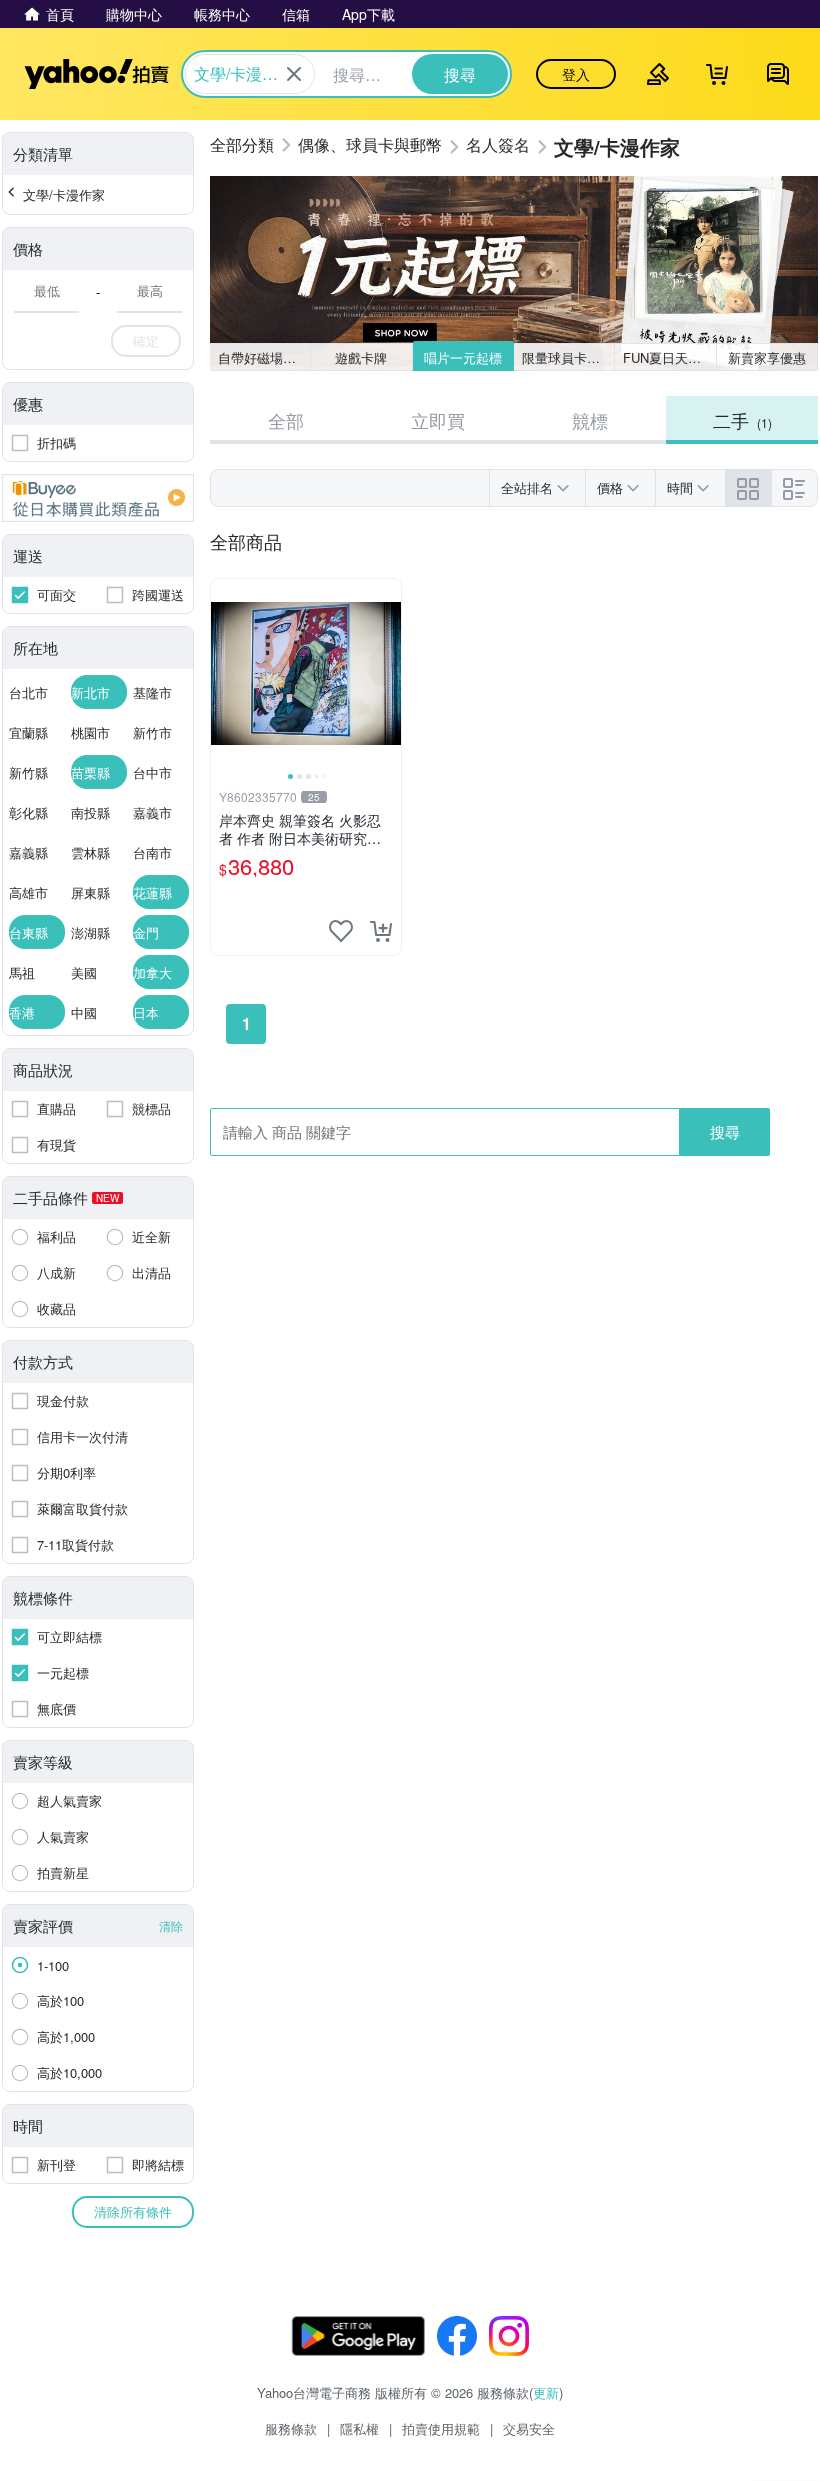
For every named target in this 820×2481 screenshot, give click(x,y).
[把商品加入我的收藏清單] (341, 931)
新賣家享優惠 (767, 357)
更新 (546, 2392)
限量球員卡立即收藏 (568, 357)
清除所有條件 (133, 2211)
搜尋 (725, 1131)
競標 (590, 420)
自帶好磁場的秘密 (264, 357)
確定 (146, 340)
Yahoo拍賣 (96, 74)
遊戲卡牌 (361, 357)
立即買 (438, 420)
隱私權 (359, 2428)
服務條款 (291, 2428)
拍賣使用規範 (441, 2428)
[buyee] (98, 498)
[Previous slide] (224, 674)
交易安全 (529, 2428)
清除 (171, 1925)
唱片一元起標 (463, 357)
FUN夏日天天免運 (669, 357)
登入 (576, 74)
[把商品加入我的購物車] (381, 931)
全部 (286, 420)
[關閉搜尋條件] (294, 74)
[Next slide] (388, 674)
